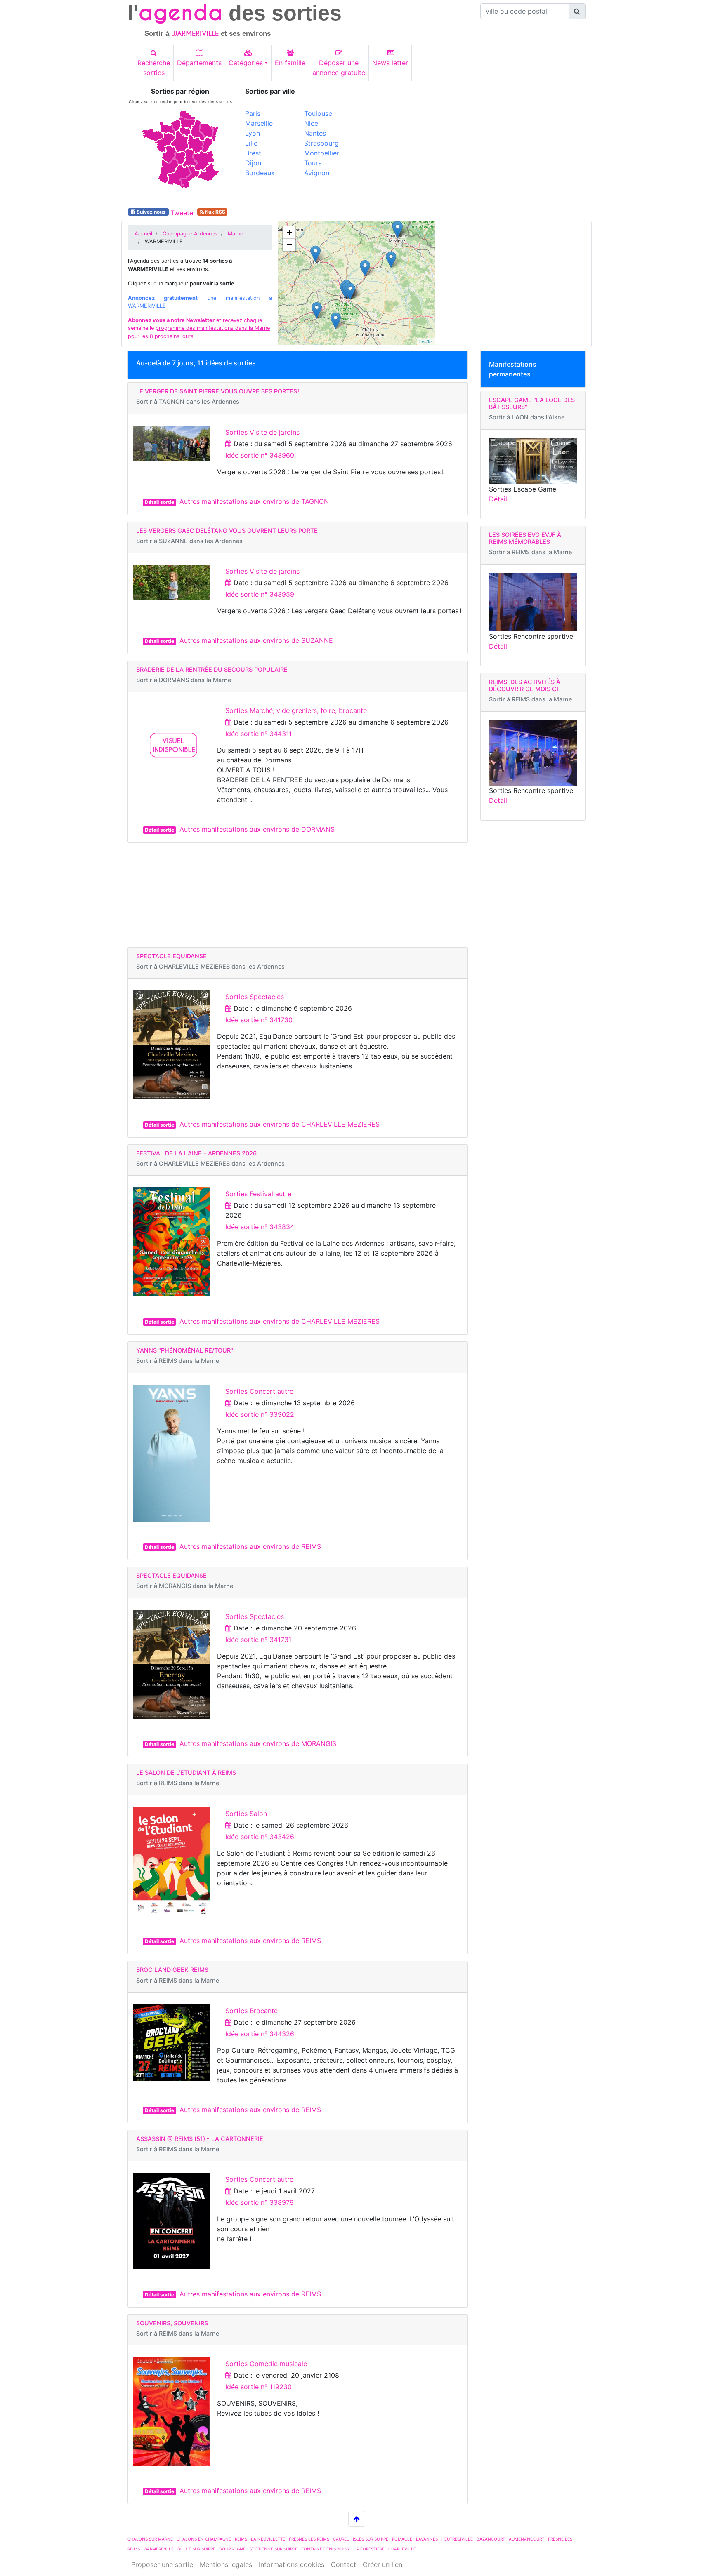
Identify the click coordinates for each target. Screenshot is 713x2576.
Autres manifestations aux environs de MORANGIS (258, 1743)
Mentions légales (226, 2564)
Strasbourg (321, 143)
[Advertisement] (474, 145)
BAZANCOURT (491, 2539)
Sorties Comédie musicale (266, 2364)
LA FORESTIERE (369, 2549)
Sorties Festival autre (258, 1194)
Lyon (253, 133)
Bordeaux (260, 173)
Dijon (253, 163)
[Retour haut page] (357, 2519)
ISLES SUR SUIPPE (371, 2539)
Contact (344, 2564)
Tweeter (183, 213)
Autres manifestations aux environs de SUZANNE (256, 640)
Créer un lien (382, 2564)
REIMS (241, 2539)
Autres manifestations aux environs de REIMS (250, 1546)
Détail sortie (159, 502)
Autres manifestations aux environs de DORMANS (257, 829)
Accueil (143, 234)
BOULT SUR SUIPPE (196, 2549)
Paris (253, 113)
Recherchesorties (154, 68)
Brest (253, 153)
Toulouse (318, 113)
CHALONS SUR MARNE (150, 2539)
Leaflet (426, 341)
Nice (311, 123)
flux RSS (215, 212)
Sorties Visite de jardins (262, 432)
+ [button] (289, 232)
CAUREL (341, 2539)
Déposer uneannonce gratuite (339, 68)
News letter (390, 63)
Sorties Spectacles (255, 997)
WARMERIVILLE (159, 2549)
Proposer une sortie (162, 2564)
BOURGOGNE (232, 2549)
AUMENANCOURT (526, 2539)
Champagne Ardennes (190, 234)
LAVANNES (427, 2539)
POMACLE (402, 2539)
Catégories (246, 63)
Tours (313, 163)
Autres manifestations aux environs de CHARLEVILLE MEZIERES (280, 1124)
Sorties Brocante (251, 2011)
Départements (199, 63)
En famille (290, 63)
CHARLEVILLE (402, 2549)
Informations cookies (292, 2564)
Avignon (317, 173)
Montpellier (322, 153)
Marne (235, 234)
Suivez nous (151, 212)
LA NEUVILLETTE (268, 2539)
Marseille (259, 123)
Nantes (315, 133)
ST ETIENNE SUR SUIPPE (273, 2549)
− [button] (289, 245)
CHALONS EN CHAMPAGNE (204, 2539)
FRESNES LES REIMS (309, 2539)
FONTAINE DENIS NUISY (326, 2549)
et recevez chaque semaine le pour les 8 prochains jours (199, 328)
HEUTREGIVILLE (457, 2539)
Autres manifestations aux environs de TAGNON (254, 501)
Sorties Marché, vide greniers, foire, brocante (296, 710)
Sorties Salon (246, 1814)
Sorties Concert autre (259, 1391)
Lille (251, 143)
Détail (498, 499)
